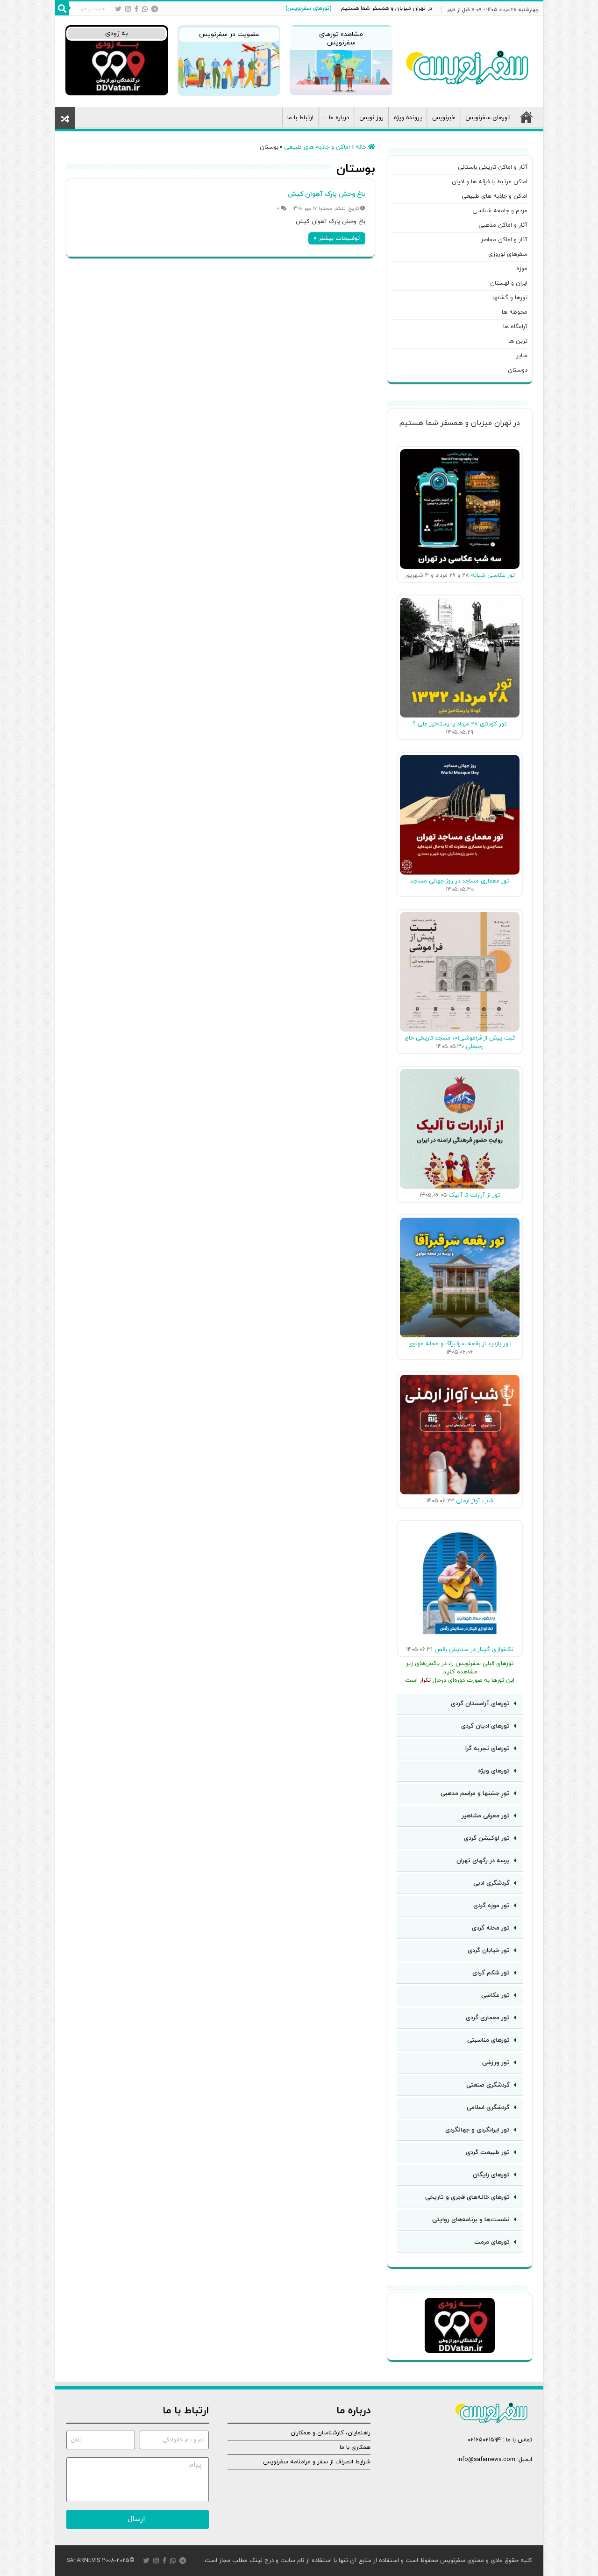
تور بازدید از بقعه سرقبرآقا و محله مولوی (459, 1344)
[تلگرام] (155, 9)
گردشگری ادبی (491, 1883)
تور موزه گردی (491, 1906)
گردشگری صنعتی (488, 2085)
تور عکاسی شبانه (493, 575)
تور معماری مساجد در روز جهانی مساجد (459, 881)
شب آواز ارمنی (475, 1501)
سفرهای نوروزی (508, 254)
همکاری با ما (355, 2447)
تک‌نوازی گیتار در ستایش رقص (474, 1650)
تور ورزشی (496, 2063)
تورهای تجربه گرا (488, 1749)
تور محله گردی (491, 1928)
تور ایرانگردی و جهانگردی (477, 2130)
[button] (460, 1704)
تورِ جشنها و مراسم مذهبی (475, 1794)
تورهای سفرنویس (488, 118)
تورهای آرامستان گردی (480, 1704)
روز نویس (371, 118)
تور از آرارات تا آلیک (474, 1195)
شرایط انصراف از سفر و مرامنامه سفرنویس (317, 2462)
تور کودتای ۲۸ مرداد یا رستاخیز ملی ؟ (459, 724)
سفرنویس (453, 2561)
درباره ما (339, 118)
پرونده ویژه (408, 118)
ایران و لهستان (509, 283)
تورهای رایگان (491, 2175)
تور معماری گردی (488, 2018)
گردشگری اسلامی (488, 2108)
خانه (527, 117)
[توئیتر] (118, 9)
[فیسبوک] (136, 9)
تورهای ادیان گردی (485, 1726)
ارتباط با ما (300, 118)
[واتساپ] (145, 9)
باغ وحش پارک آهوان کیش (327, 194)
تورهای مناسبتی (488, 2040)
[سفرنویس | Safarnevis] (467, 65)
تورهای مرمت (492, 2242)
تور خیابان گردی (489, 1951)
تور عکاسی (495, 1995)
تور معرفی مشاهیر (486, 1816)
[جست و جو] (62, 8)
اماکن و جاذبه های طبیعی (317, 147)
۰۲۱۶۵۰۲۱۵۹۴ (484, 2440)
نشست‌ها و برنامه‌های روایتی (471, 2220)
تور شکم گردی (491, 1973)
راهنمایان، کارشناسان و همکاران (331, 2433)
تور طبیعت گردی (488, 2153)
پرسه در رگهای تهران (483, 1861)
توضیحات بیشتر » (337, 238)
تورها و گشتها (510, 298)
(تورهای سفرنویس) (309, 8)
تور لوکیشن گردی (487, 1838)
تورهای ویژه (494, 1771)
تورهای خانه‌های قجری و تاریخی (467, 2197)
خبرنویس (444, 118)
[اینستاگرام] (128, 9)
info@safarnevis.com (486, 2460)
